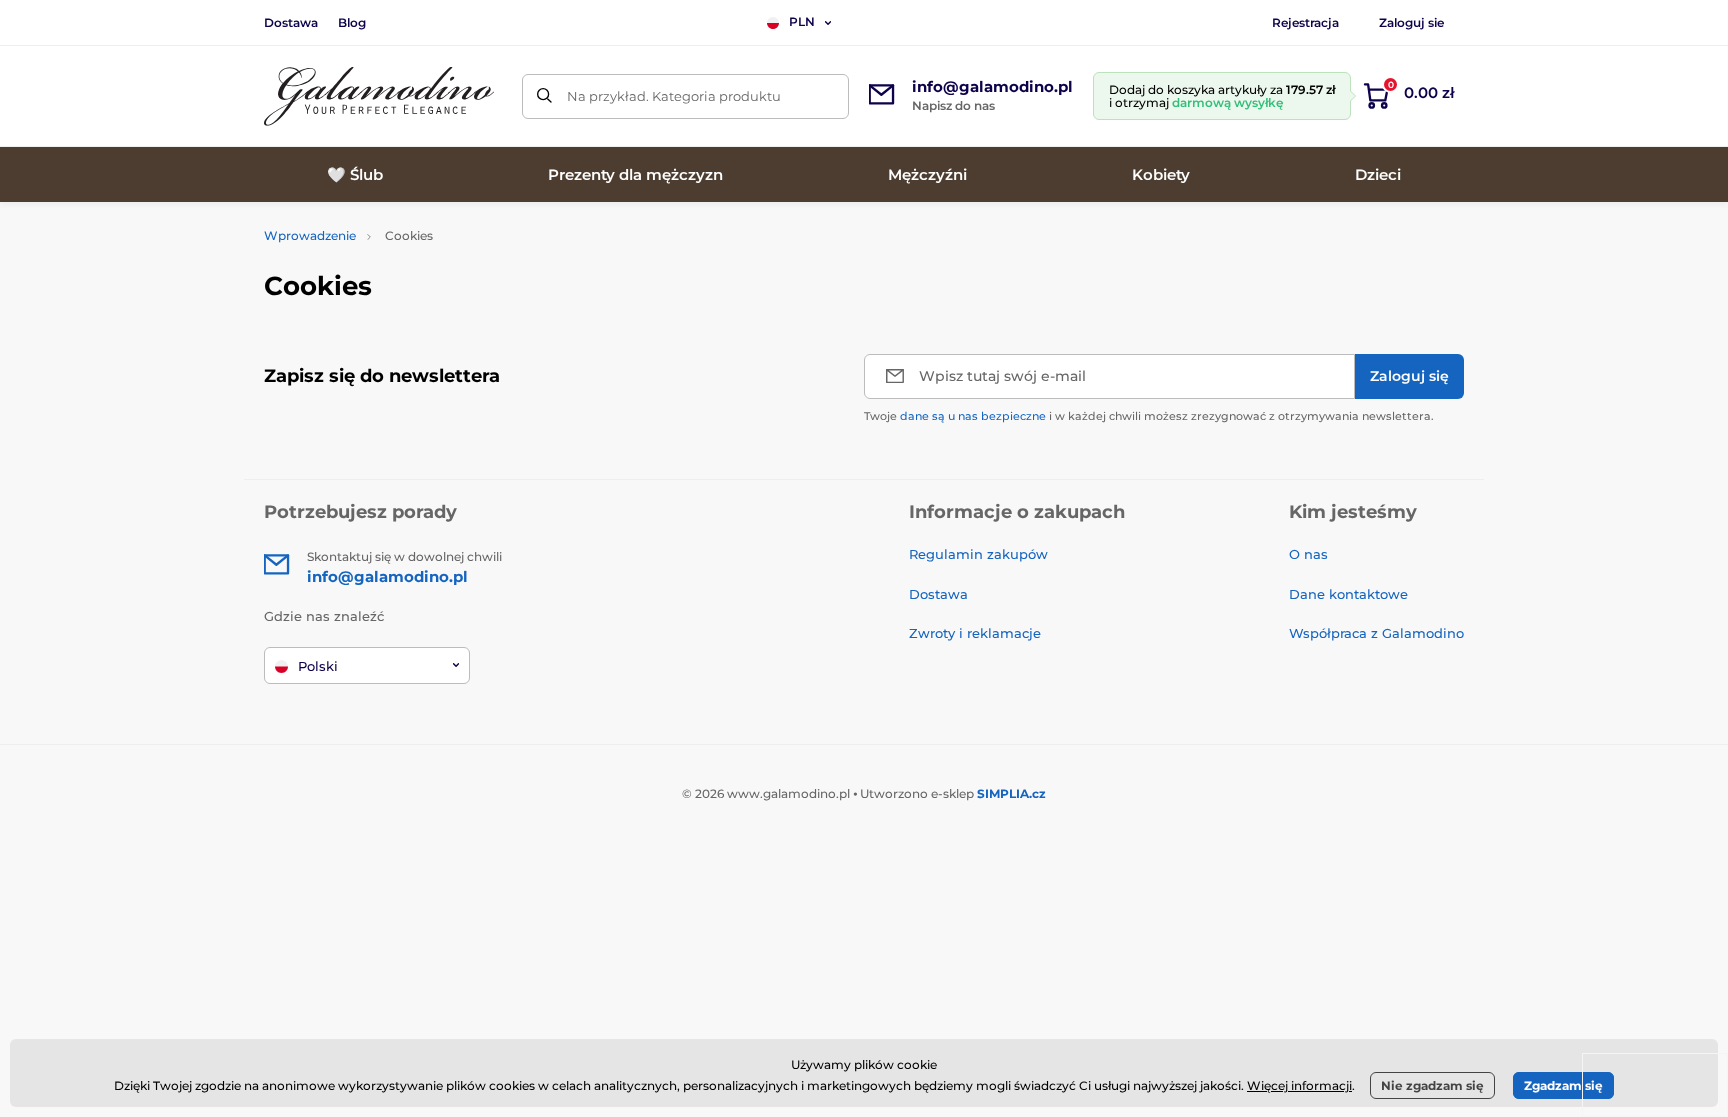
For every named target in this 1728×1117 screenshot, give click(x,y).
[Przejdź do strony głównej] (379, 96)
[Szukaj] (544, 96)
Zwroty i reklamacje (975, 633)
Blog (352, 22)
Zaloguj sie (1411, 22)
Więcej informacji (1299, 1085)
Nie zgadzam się (1432, 1085)
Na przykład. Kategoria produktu (674, 96)
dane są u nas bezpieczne (973, 416)
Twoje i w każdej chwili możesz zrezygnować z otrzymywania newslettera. (1149, 416)
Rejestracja (1305, 22)
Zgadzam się (1563, 1085)
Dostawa (291, 22)
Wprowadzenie (310, 235)
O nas (1308, 554)
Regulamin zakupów (978, 554)
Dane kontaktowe (1348, 594)
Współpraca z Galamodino (1376, 633)
